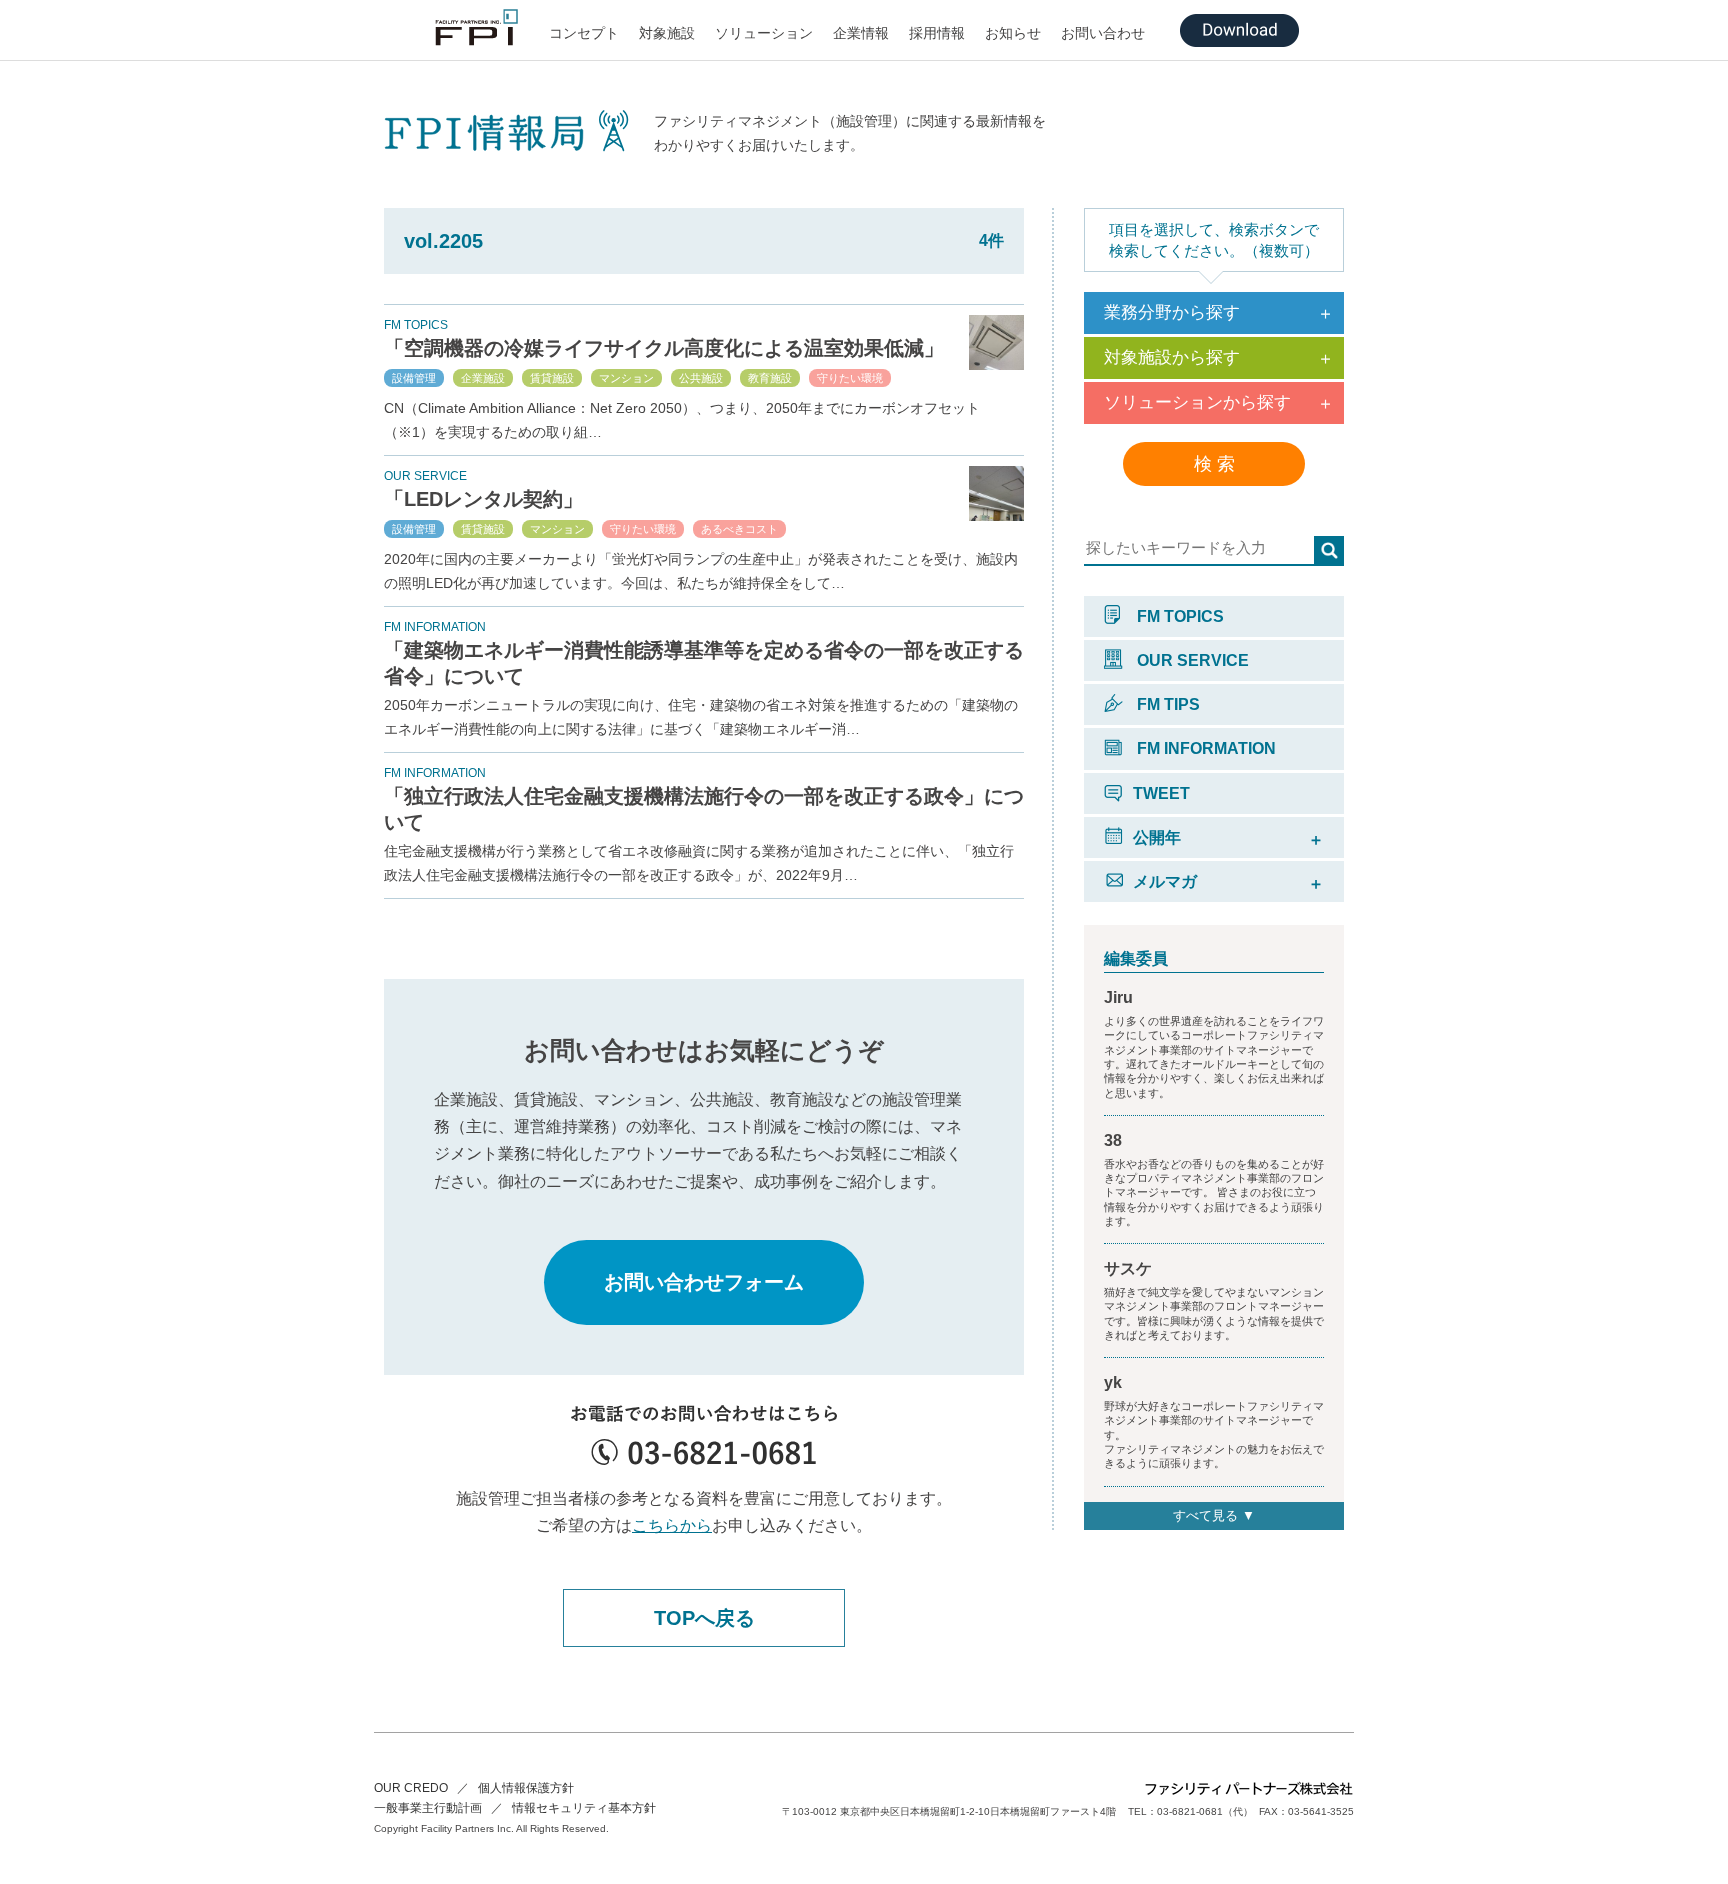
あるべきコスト (739, 529)
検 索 (1214, 464)
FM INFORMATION (1204, 748)
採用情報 (937, 33)
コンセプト (584, 33)
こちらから (672, 1525)
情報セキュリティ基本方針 (584, 1808)
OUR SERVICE (1191, 660)
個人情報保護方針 (526, 1788)
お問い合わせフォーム (704, 1282)
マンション (626, 378)
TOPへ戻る (704, 1618)
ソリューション (764, 33)
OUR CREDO (411, 1788)
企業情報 (861, 33)
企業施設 (483, 378)
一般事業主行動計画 (428, 1808)
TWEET (1161, 793)
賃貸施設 (552, 378)
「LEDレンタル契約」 (483, 499)
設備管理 (414, 378)
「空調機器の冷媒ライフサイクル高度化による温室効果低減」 (664, 348)
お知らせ (1013, 33)
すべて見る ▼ (1214, 1515)
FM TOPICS (1178, 616)
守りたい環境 (850, 378)
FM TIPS (1166, 704)
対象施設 (667, 33)
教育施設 (770, 378)
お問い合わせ (1103, 33)
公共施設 (701, 378)
